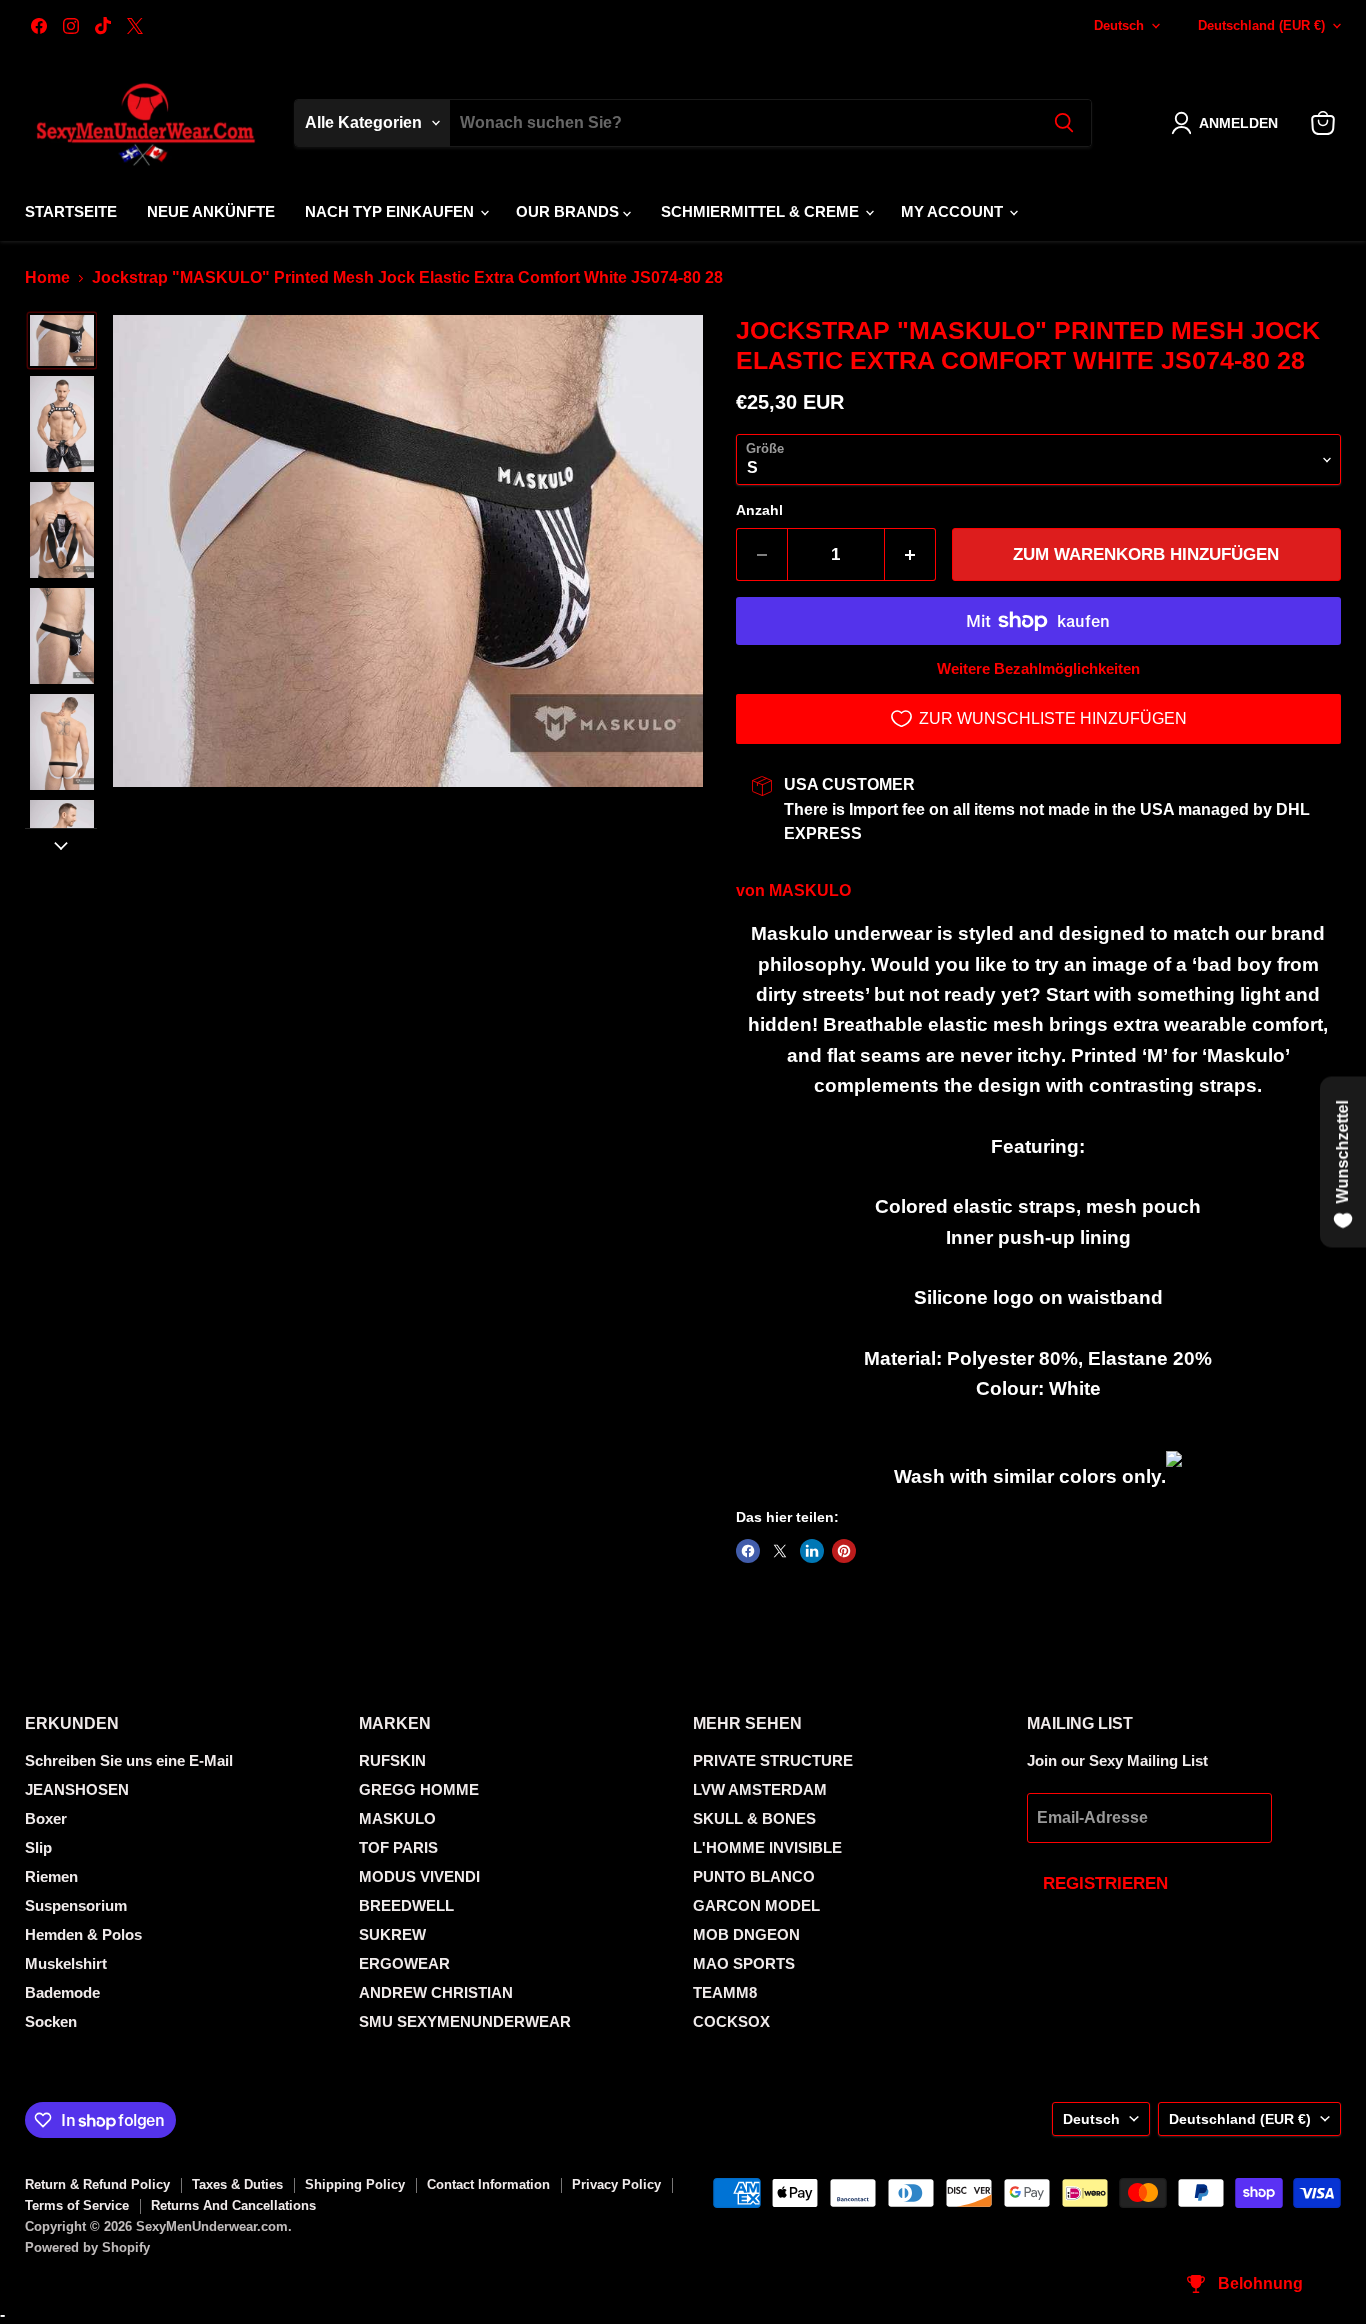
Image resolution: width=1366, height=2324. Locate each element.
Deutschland (1261, 25)
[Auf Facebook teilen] (748, 1551)
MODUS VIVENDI (419, 1876)
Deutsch (1119, 25)
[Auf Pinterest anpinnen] (844, 1551)
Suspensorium (76, 1905)
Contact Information (488, 2184)
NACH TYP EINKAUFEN (391, 211)
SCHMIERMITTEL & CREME (762, 211)
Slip (38, 1847)
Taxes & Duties (237, 2184)
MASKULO (810, 890)
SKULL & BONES (754, 1818)
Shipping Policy (355, 2184)
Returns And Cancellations (233, 2205)
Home (47, 277)
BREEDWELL (406, 1905)
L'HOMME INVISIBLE (767, 1847)
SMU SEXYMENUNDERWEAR (465, 2021)
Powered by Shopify (87, 2247)
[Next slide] (61, 844)
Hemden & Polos (83, 1934)
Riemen (51, 1876)
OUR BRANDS (569, 211)
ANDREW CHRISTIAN (436, 1992)
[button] (1228, 123)
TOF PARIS (398, 1847)
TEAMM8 (725, 1992)
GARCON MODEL (756, 1905)
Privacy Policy (616, 2184)
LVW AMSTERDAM (760, 1789)
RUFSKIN (392, 1760)
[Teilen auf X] (780, 1551)
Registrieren (1105, 1883)
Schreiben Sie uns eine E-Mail (129, 1760)
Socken (51, 2021)
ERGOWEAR (404, 1963)
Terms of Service (77, 2205)
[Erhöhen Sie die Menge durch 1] (910, 555)
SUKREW (392, 1934)
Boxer (46, 1818)
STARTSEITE (71, 211)
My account (954, 211)
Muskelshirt (66, 1963)
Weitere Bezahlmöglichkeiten (1038, 668)
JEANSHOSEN (77, 1789)
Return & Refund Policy (97, 2184)
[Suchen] (1064, 123)
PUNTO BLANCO (754, 1876)
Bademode (62, 1992)
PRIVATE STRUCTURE (773, 1760)
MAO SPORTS (744, 1963)
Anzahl (759, 510)
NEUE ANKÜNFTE (211, 211)
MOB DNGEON (746, 1934)
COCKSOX (731, 2021)
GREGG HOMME (419, 1789)
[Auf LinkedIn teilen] (812, 1551)
